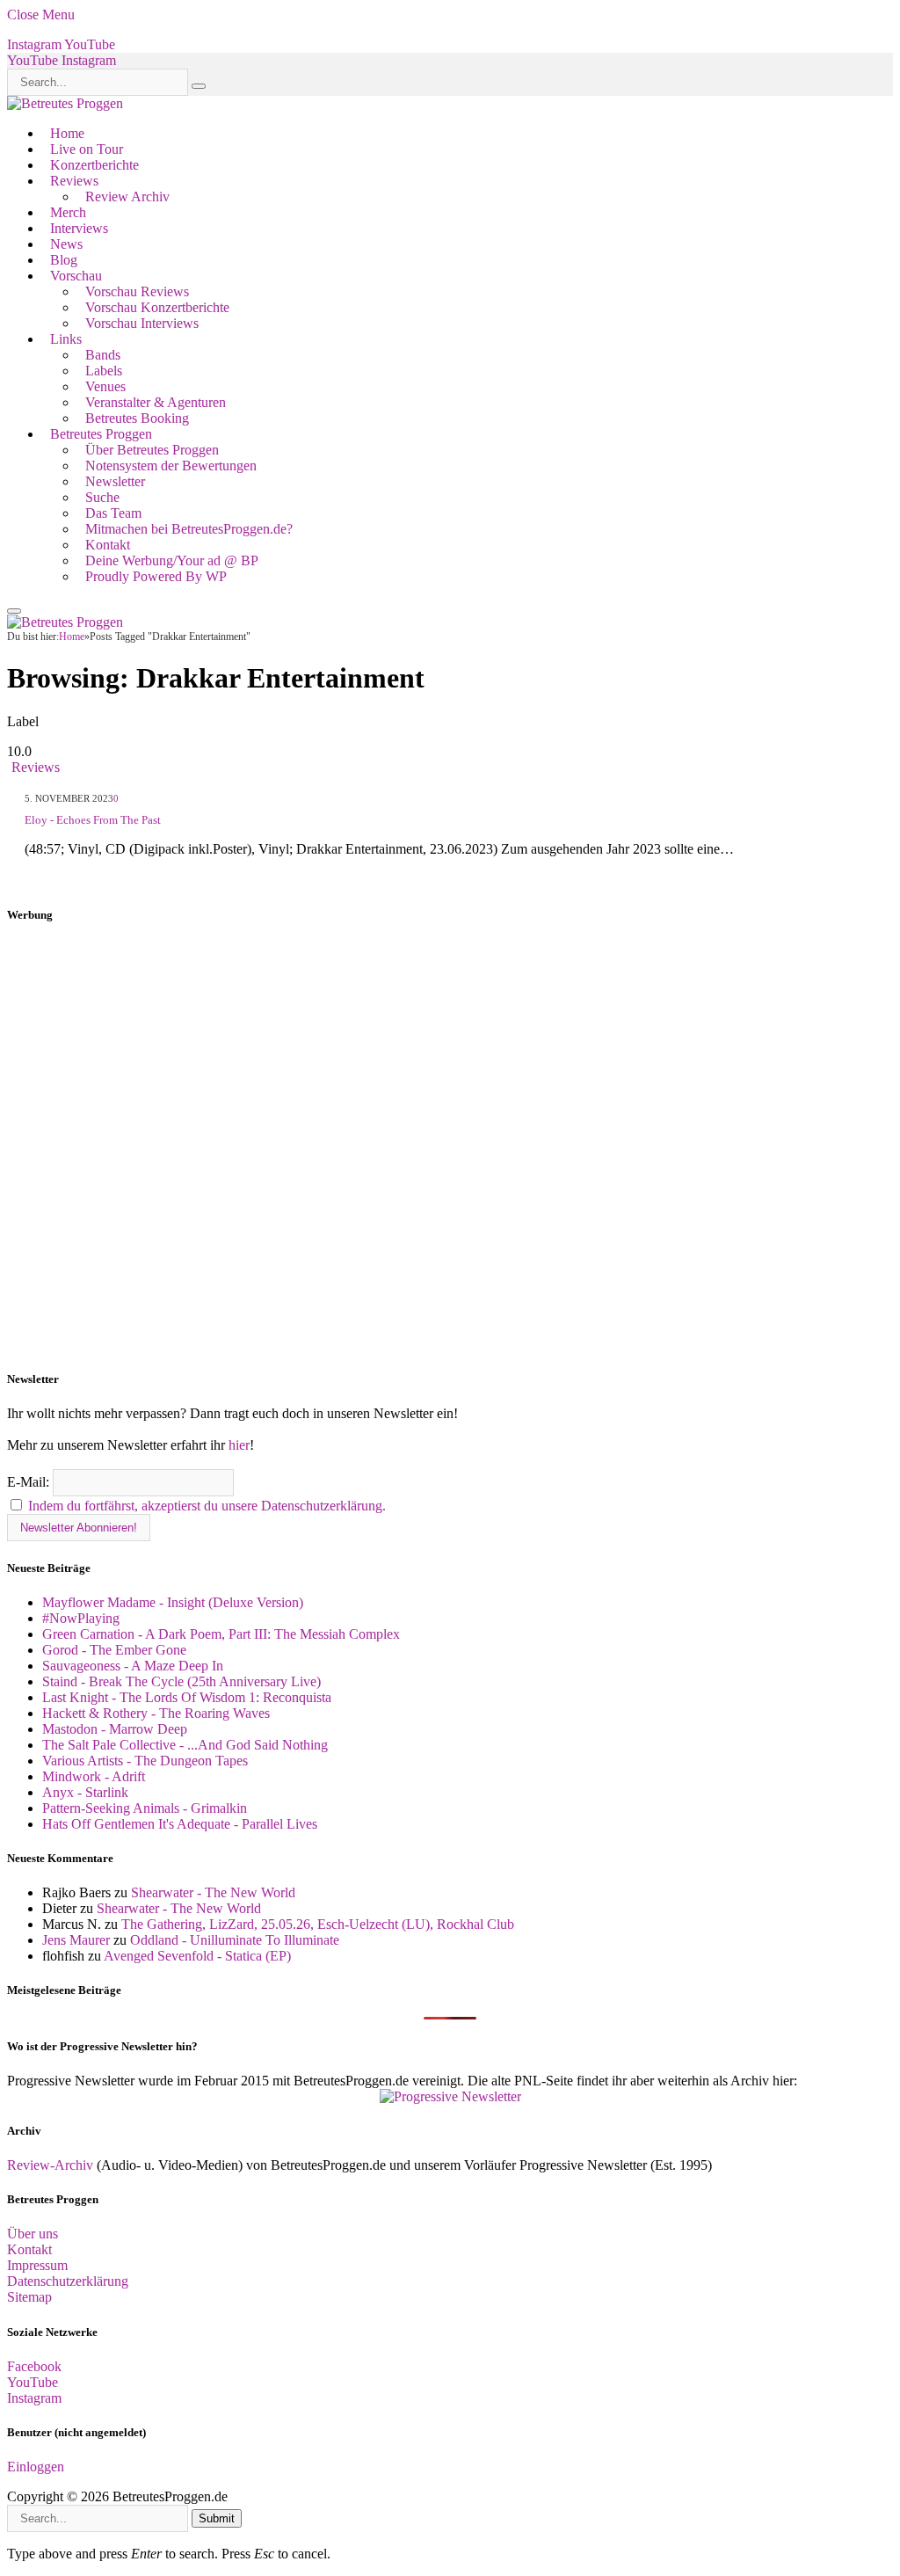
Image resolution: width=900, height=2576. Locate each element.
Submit (217, 2518)
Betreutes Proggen (101, 434)
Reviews (74, 181)
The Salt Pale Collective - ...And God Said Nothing (185, 1745)
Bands (103, 355)
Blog (64, 260)
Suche (102, 497)
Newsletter (115, 481)
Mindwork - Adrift (94, 1776)
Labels (104, 371)
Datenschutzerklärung (68, 2281)
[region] (450, 1147)
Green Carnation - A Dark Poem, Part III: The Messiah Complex (221, 1634)
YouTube (33, 2382)
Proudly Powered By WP (156, 576)
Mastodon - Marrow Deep (115, 1729)
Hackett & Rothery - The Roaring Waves (156, 1713)
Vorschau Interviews (142, 323)
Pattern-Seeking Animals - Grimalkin (145, 1808)
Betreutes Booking (137, 418)
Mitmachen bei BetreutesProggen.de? (189, 529)
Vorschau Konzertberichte (157, 307)
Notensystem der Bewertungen (171, 466)
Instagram (34, 2398)
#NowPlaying (81, 1618)
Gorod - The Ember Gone (114, 1650)
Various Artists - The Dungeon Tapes (145, 1761)
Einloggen (36, 2467)
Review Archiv (127, 196)
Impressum (37, 2265)
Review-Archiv (50, 2165)
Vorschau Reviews (137, 291)
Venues (105, 386)
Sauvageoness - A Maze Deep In (133, 1666)
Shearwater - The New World (213, 1892)
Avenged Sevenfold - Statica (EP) (197, 1956)
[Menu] (14, 611)
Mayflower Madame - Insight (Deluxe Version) (173, 1602)
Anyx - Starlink (85, 1792)
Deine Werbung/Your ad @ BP (172, 560)
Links (66, 339)
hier (239, 1445)
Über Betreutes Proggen (152, 450)
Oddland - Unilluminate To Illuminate (235, 1940)
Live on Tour (87, 149)
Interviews (79, 228)
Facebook (34, 2366)
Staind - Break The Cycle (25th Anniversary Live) (181, 1681)
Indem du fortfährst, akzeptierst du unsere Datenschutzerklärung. (207, 1506)
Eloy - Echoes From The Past (93, 820)
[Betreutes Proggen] (65, 103)
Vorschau (76, 276)
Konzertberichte (94, 165)
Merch (68, 212)
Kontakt (108, 545)
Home (67, 133)
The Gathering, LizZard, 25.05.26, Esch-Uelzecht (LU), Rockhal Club (318, 1924)
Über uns (33, 2234)
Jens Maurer (76, 1940)
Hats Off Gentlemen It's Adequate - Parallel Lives (180, 1824)
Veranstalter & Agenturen (156, 402)
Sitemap (29, 2297)
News (66, 244)
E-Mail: (30, 1482)
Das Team (113, 513)
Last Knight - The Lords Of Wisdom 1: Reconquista (187, 1697)
